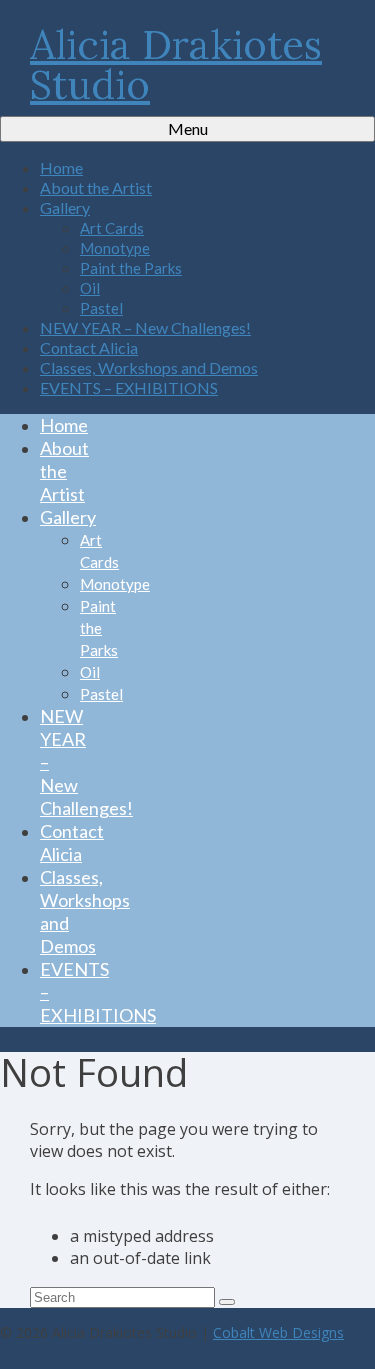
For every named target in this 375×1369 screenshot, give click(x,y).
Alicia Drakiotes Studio (176, 64)
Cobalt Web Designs (278, 1332)
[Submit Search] (227, 1302)
